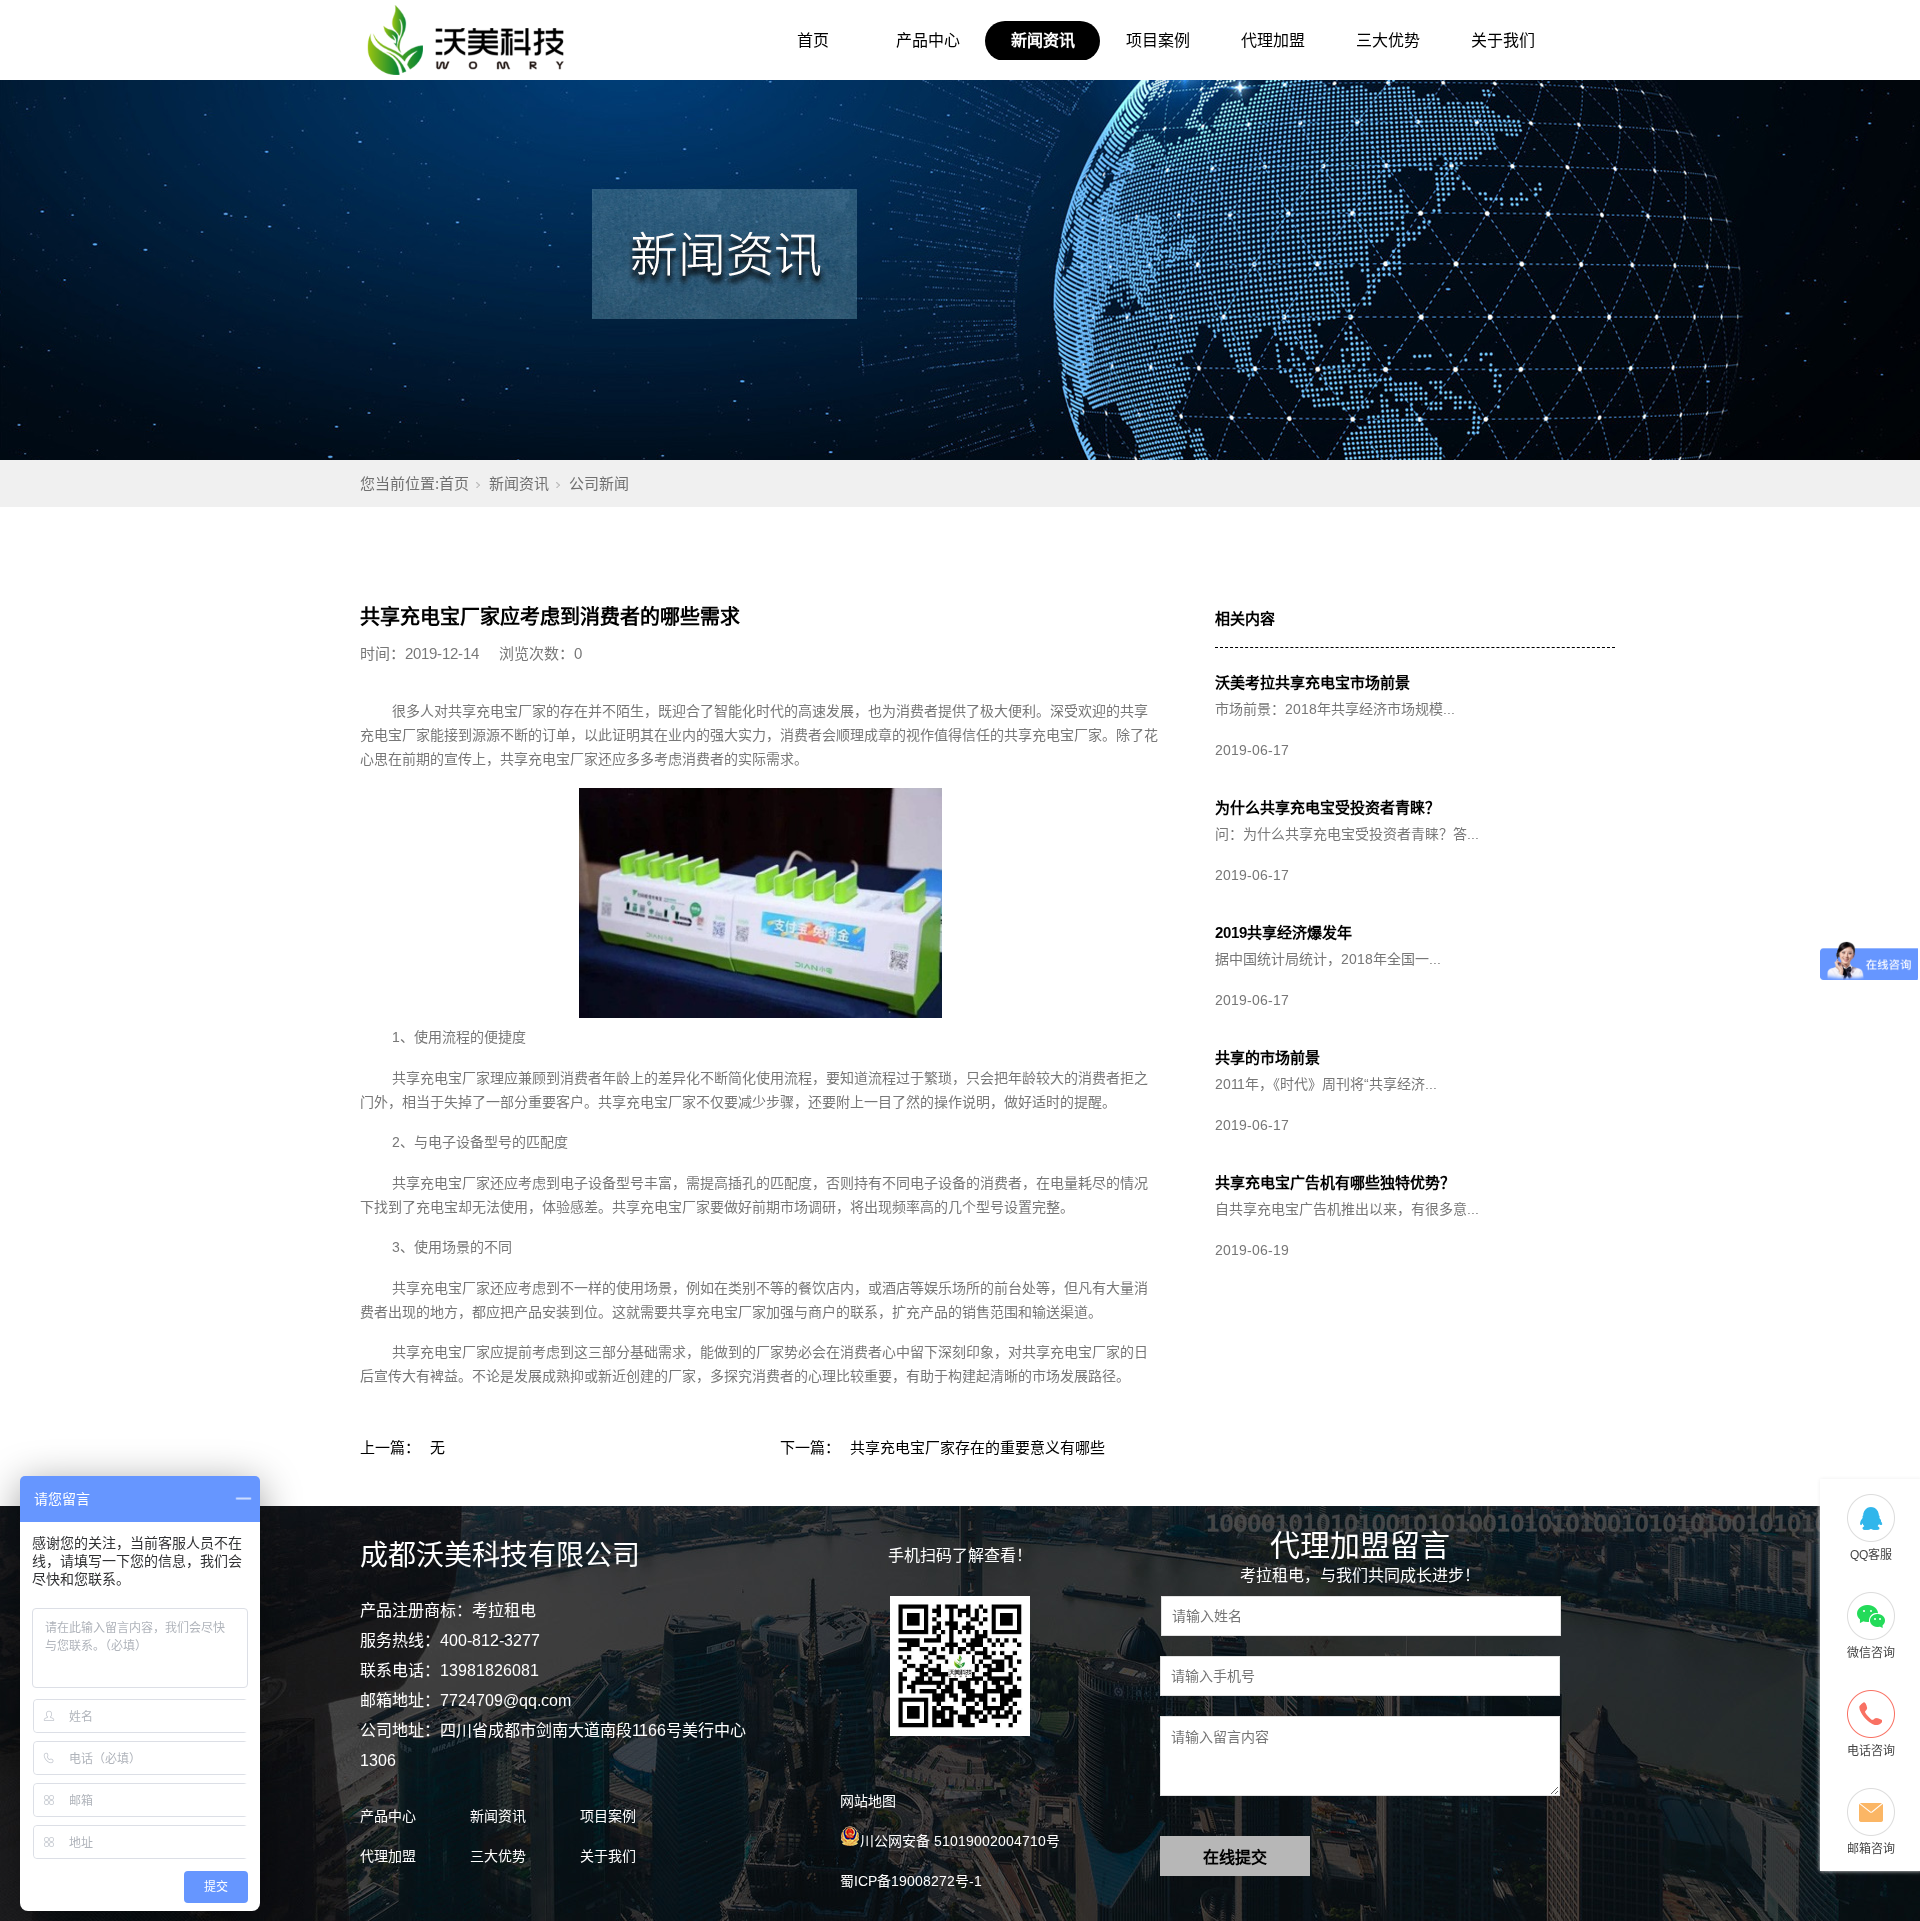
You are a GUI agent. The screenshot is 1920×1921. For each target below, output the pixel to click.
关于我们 (1503, 40)
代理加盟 (1273, 40)
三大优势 (1388, 40)
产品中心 (928, 40)
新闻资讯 (1043, 40)
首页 (813, 40)
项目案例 (1158, 40)
